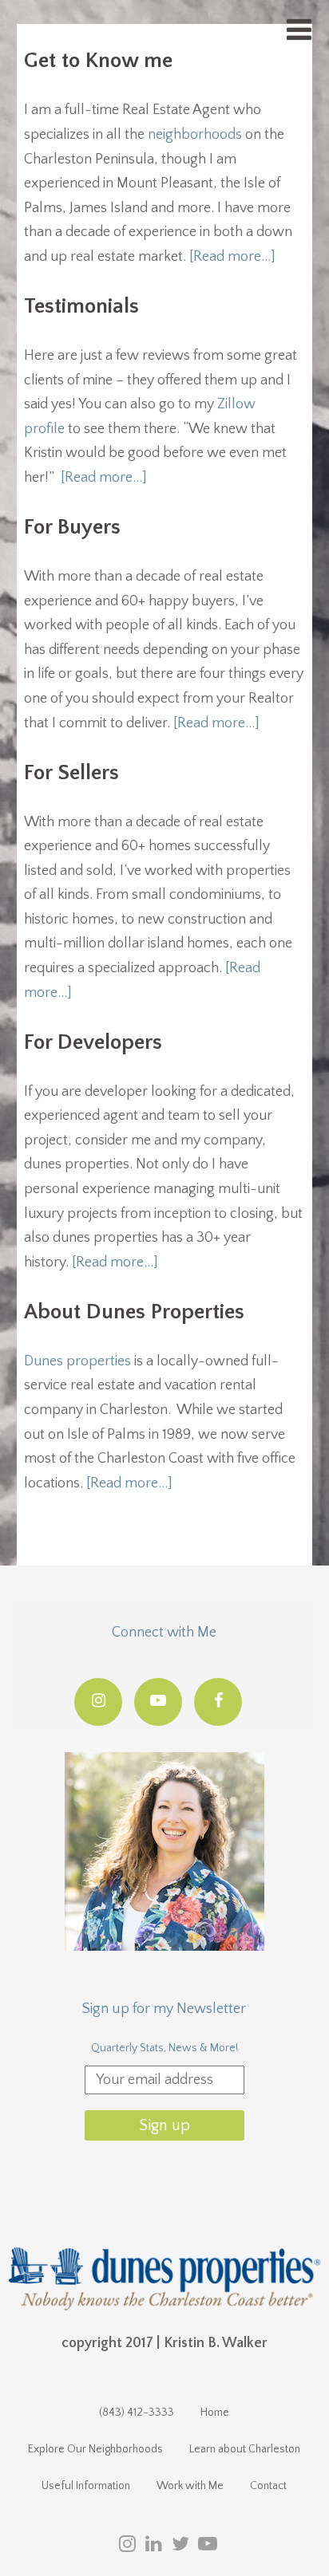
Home (215, 2413)
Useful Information (86, 2486)
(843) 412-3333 (137, 2413)
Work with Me (190, 2486)
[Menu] (299, 31)
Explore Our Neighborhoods (95, 2449)
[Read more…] (232, 257)
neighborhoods (195, 135)
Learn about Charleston (245, 2449)
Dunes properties (77, 1361)
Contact (268, 2486)
